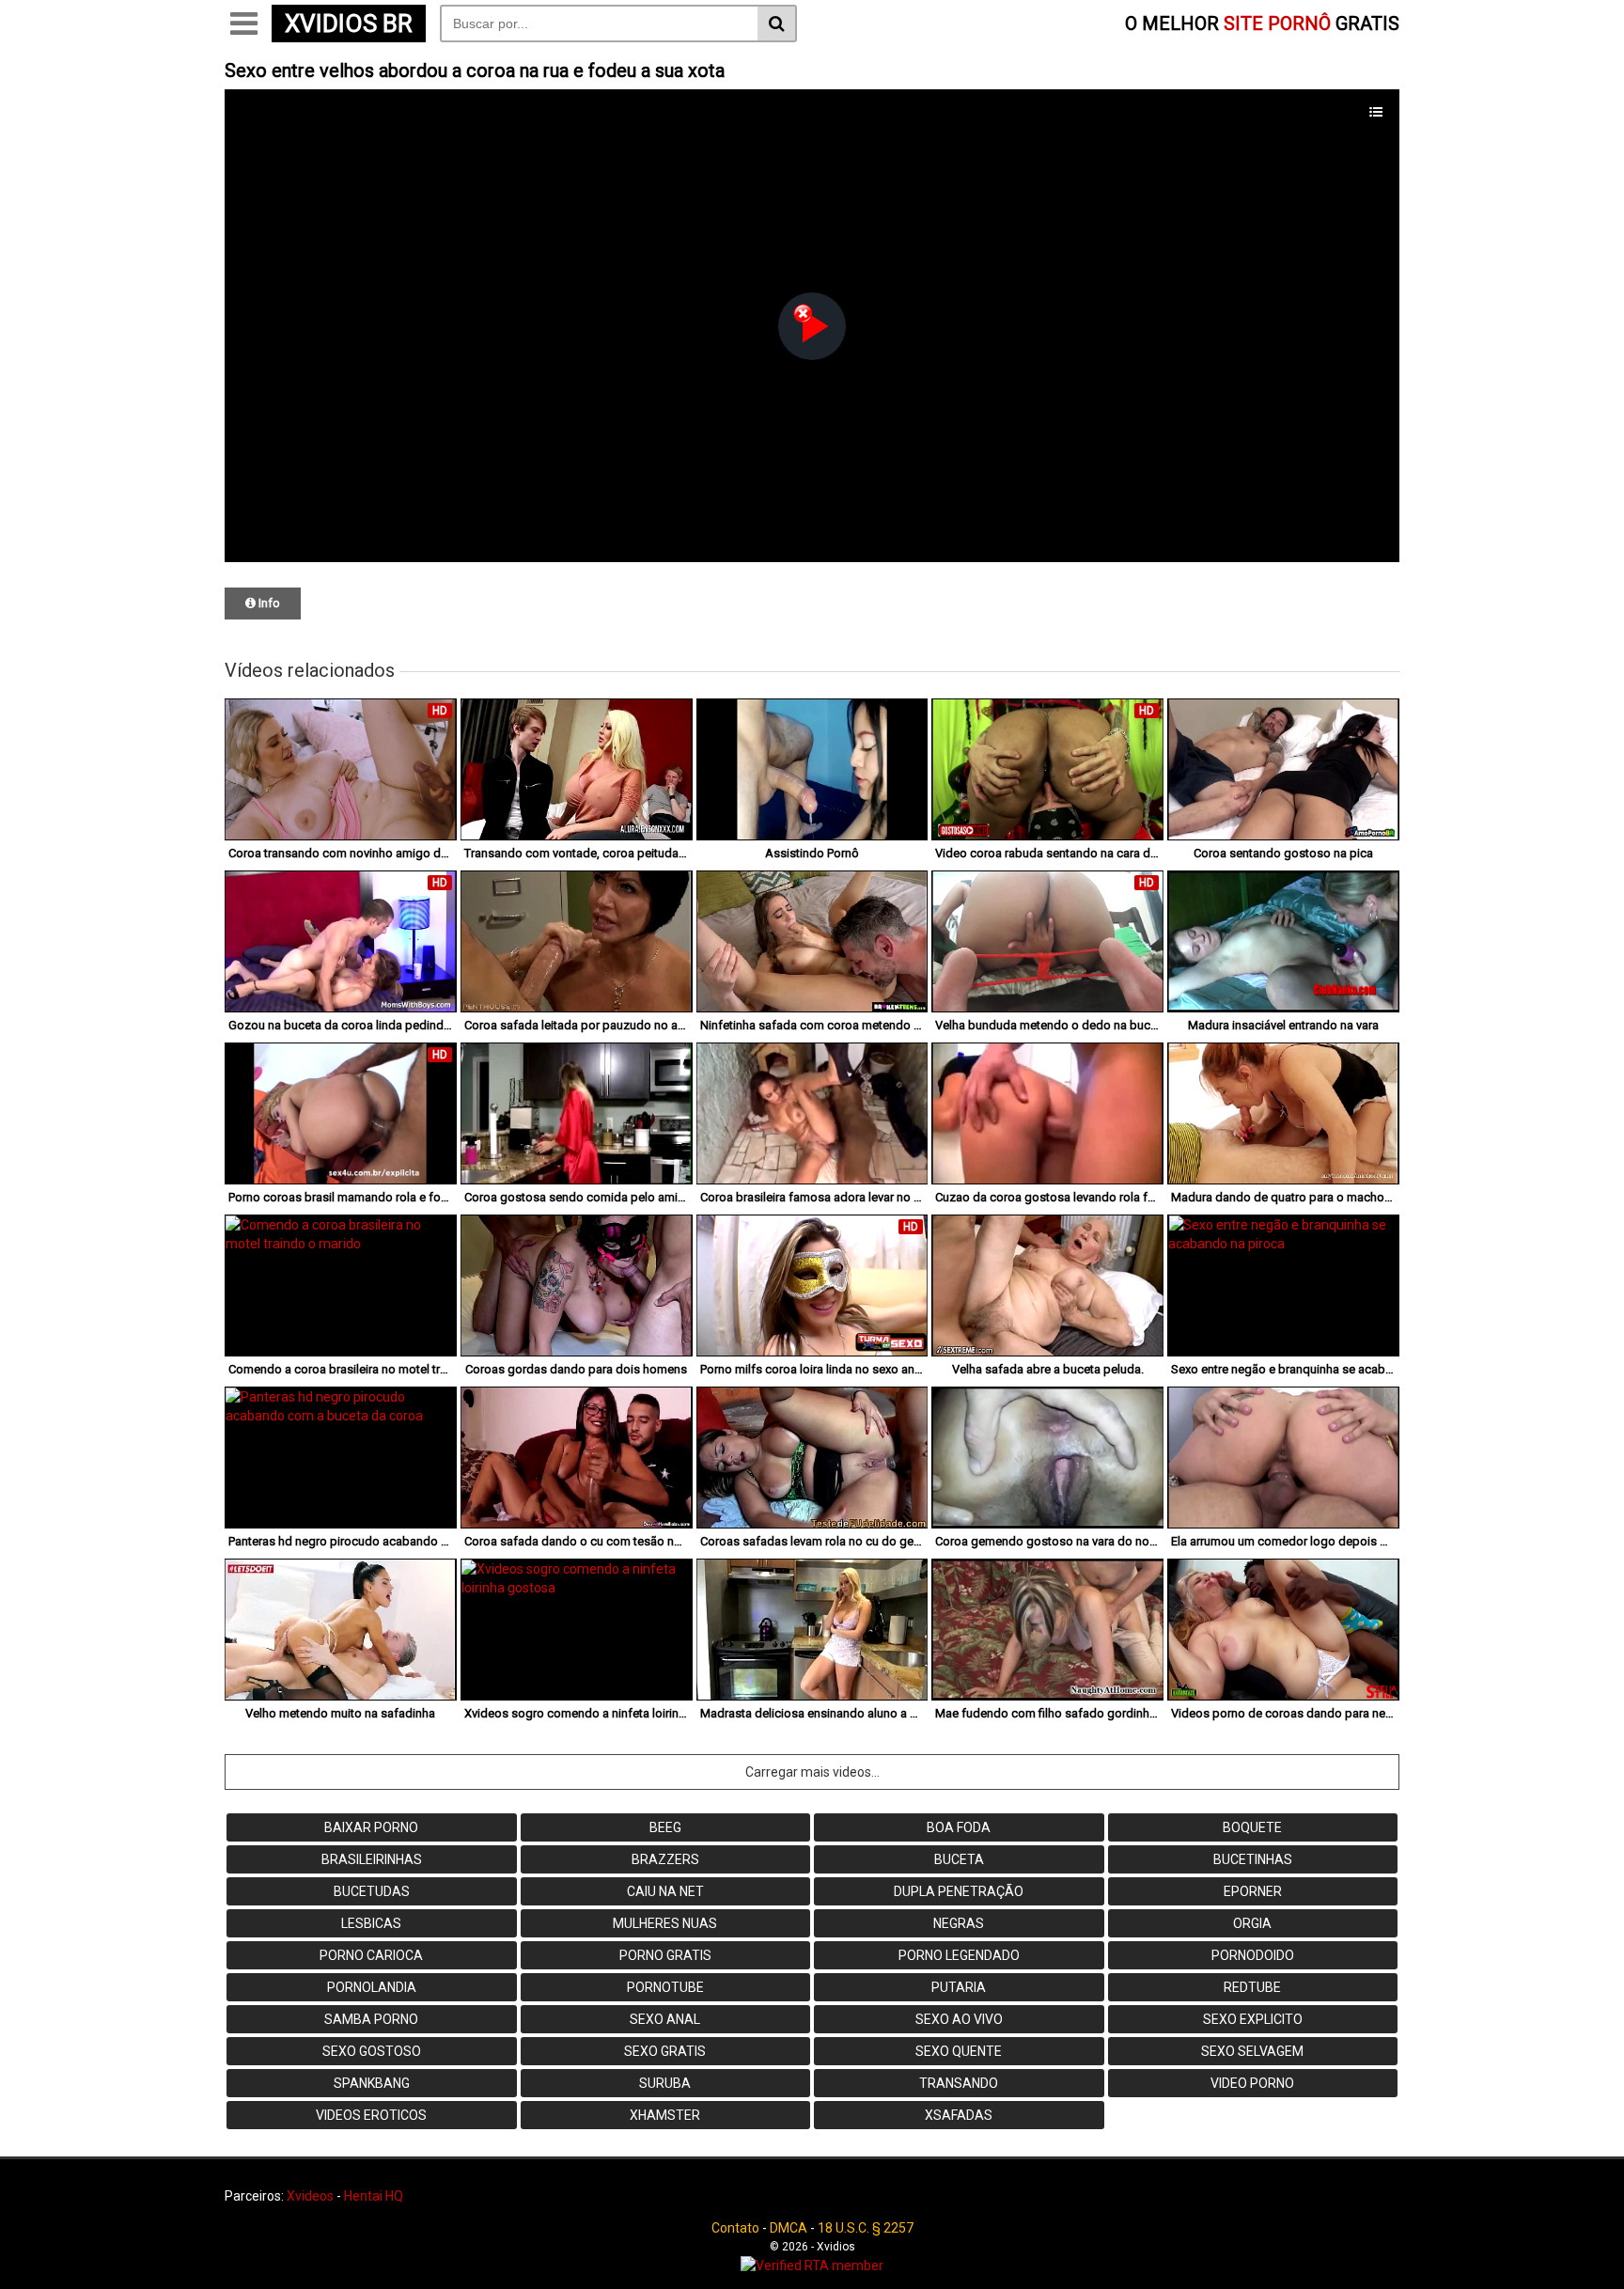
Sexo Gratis (665, 2051)
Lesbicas (371, 1923)
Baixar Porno (371, 1827)
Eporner (1253, 1891)
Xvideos (310, 2196)
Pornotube (665, 1987)
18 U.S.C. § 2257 (866, 2228)
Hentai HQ (374, 2196)
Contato (735, 2228)
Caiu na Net (665, 1891)
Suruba (665, 2083)
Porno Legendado (959, 1955)
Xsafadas (959, 2115)
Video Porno (1252, 2083)
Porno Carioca (371, 1955)
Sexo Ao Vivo (959, 2019)
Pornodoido (1253, 1955)
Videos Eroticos (371, 2115)
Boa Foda (959, 1827)
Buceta (959, 1859)
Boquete (1252, 1827)
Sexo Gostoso (372, 2051)
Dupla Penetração (959, 1891)
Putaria (959, 1987)
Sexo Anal (665, 2019)
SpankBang (372, 2083)
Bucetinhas (1253, 1859)
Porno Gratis (665, 1955)
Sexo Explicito (1253, 2019)
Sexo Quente (959, 2051)
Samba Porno (371, 2019)
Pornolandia (372, 1987)
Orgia (1252, 1923)
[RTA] (812, 2265)
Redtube (1252, 1987)
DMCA (789, 2228)
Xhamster (665, 2115)
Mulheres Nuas (665, 1923)
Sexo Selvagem (1252, 2051)
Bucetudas (372, 1891)
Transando (959, 2083)
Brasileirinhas (372, 1859)
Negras (959, 1923)
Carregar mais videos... (812, 1772)
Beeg (665, 1827)
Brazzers (665, 1859)
